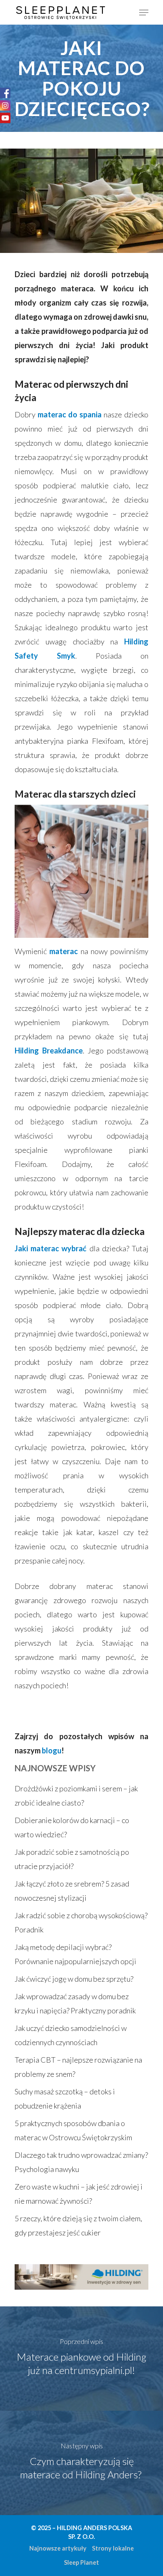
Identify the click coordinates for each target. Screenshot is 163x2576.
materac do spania (70, 414)
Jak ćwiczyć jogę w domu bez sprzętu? (74, 1979)
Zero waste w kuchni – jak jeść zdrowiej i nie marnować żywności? (79, 2194)
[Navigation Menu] (144, 13)
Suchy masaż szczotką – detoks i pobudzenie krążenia (65, 2099)
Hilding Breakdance (49, 1051)
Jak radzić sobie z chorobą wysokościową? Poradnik (81, 1922)
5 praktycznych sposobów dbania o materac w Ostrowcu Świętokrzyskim (73, 2130)
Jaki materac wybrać (51, 1248)
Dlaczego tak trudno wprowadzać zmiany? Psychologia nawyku (81, 2162)
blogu (52, 1750)
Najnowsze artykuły (58, 2548)
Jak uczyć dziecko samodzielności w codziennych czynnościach (71, 2035)
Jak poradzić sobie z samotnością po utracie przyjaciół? (72, 1859)
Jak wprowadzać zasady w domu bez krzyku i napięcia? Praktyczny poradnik (75, 2003)
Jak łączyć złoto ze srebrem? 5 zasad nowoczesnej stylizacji (72, 1891)
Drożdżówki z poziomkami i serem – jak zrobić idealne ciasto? (76, 1796)
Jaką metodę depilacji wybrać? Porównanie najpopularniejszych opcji (75, 1954)
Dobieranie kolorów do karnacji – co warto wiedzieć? (72, 1827)
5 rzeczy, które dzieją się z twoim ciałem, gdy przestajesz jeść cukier (78, 2225)
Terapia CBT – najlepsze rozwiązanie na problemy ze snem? (78, 2067)
